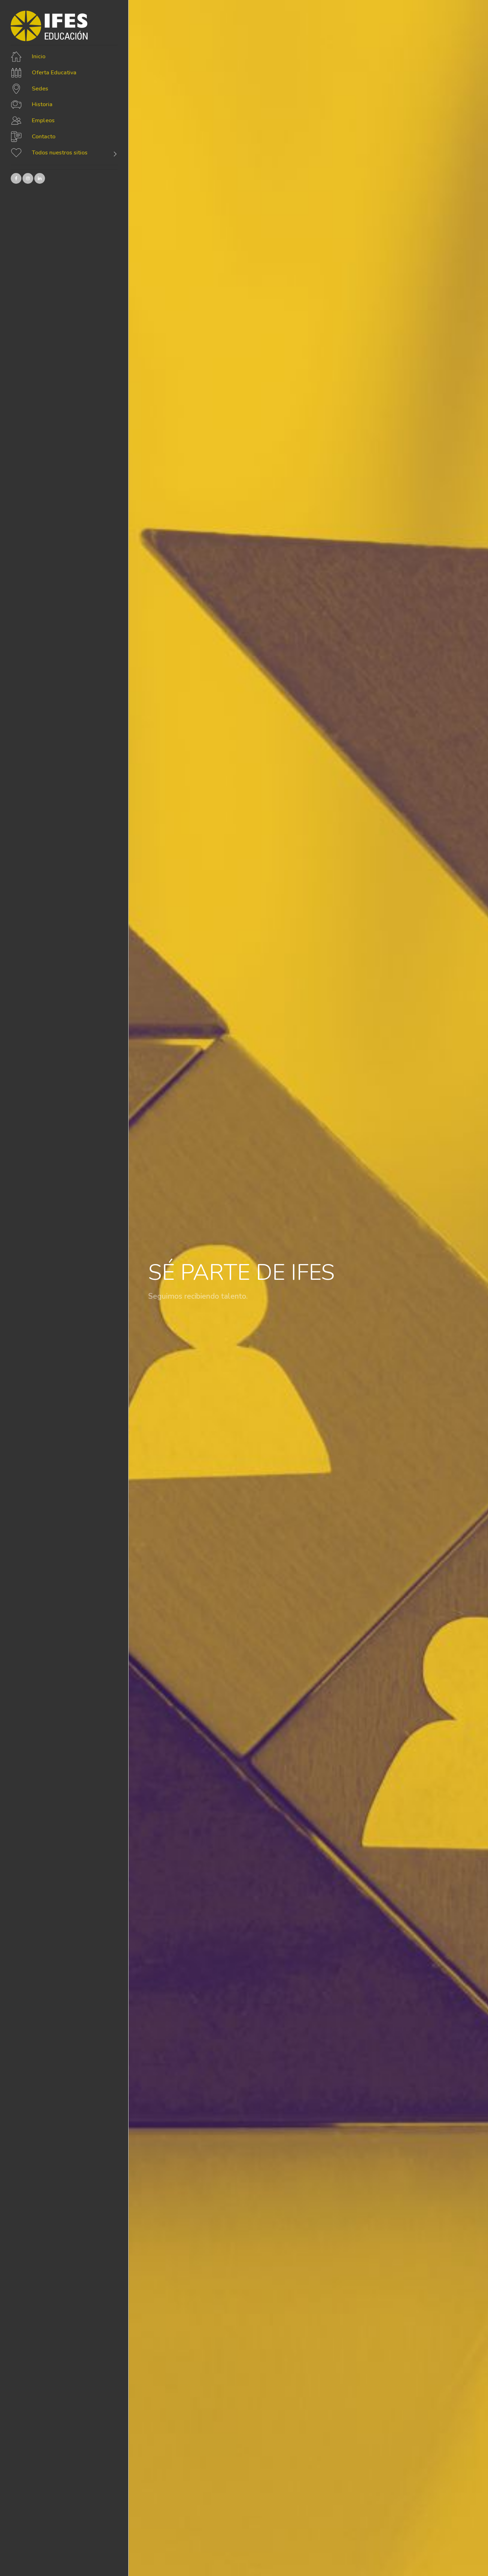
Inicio (39, 56)
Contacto (44, 137)
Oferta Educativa (54, 73)
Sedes (40, 89)
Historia (42, 105)
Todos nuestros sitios (60, 153)
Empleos (43, 120)
